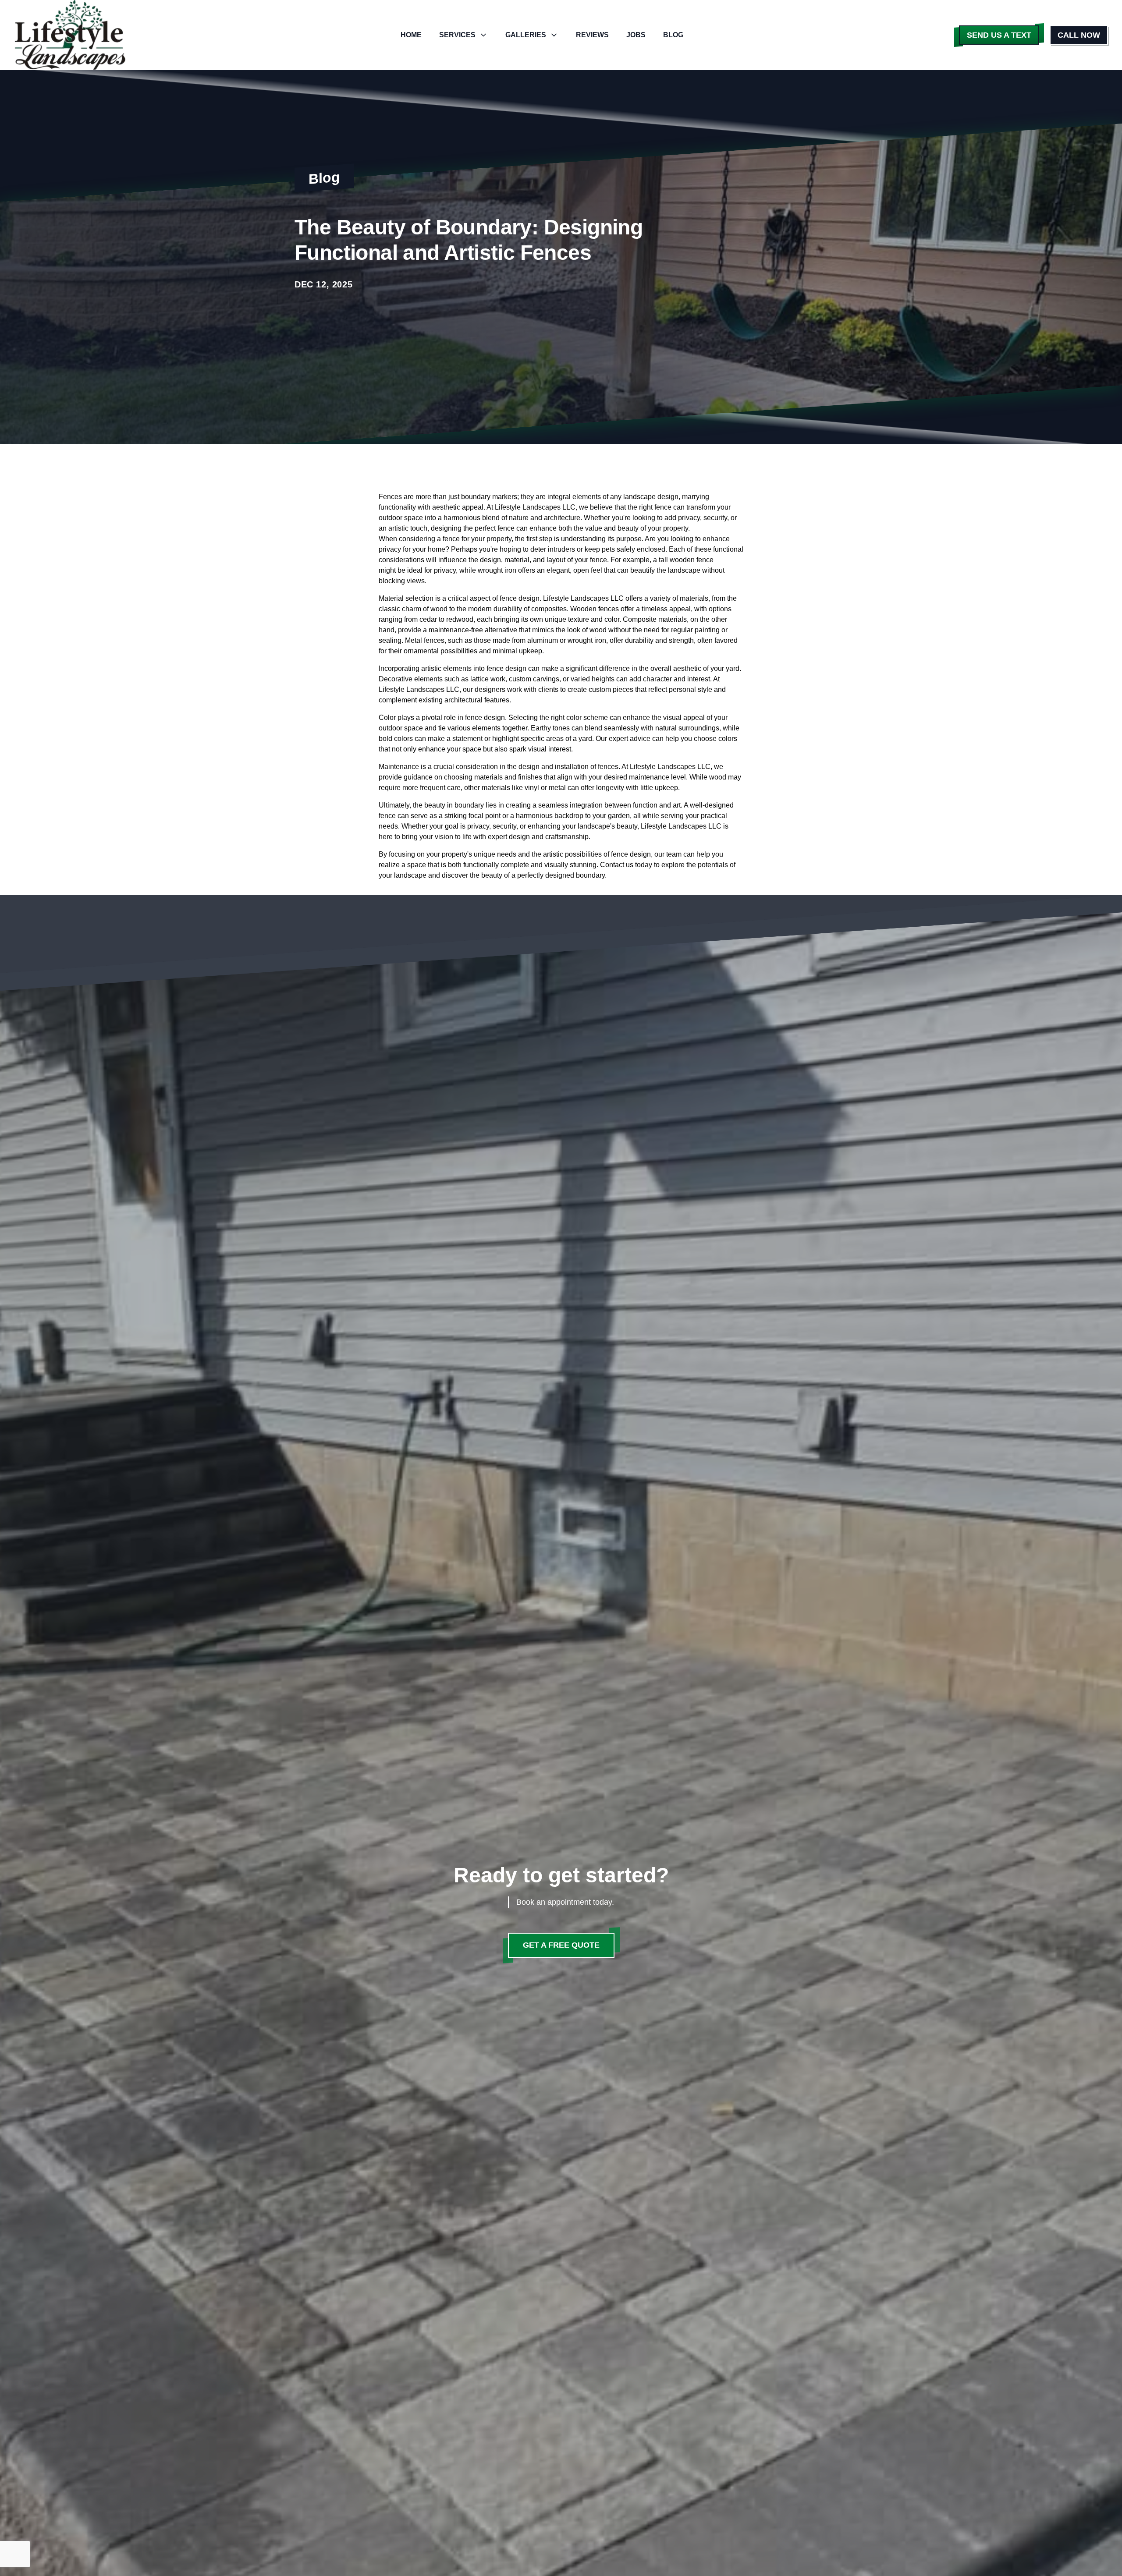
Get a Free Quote (561, 1945)
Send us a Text (999, 35)
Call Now (1079, 35)
